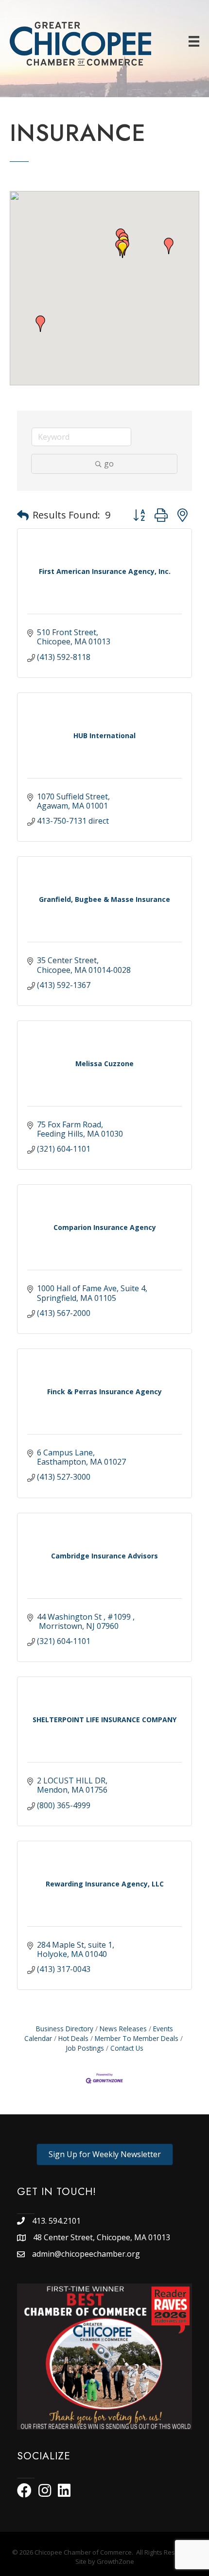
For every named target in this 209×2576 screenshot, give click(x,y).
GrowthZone (115, 2561)
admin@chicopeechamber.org (86, 2254)
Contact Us (127, 2048)
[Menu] (194, 41)
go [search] (109, 464)
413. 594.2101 (56, 2221)
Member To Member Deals (137, 2038)
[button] (122, 250)
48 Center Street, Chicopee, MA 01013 (103, 2237)
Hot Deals (73, 2038)
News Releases (123, 2029)
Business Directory (65, 2029)
